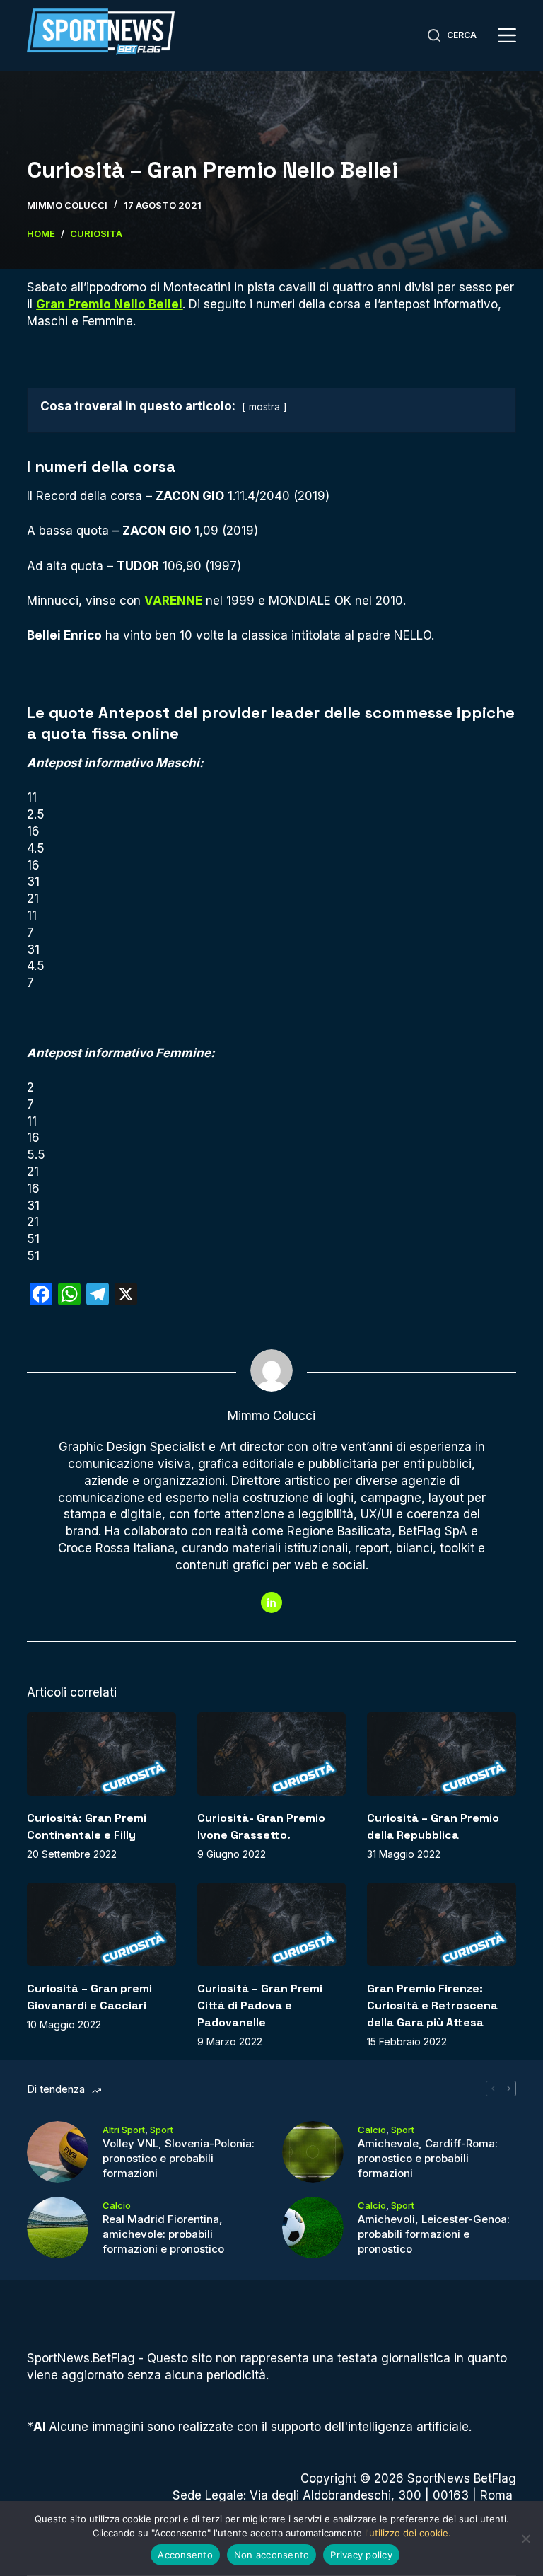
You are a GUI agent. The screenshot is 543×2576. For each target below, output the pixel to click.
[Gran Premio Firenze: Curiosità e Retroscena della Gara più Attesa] (441, 1924)
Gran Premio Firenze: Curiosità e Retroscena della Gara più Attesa (432, 2005)
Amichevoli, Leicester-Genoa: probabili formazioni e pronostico (434, 2234)
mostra (264, 407)
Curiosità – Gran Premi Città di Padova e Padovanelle (260, 2005)
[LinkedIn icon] (271, 1602)
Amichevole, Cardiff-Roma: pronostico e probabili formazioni (428, 2158)
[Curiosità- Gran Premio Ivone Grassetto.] (271, 1754)
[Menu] (507, 35)
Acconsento (185, 2555)
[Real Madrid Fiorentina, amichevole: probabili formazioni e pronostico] (58, 2228)
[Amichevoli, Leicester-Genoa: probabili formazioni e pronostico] (313, 2228)
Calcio (372, 2130)
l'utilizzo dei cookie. (408, 2533)
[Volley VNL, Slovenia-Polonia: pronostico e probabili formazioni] (58, 2152)
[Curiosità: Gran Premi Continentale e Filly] (101, 1754)
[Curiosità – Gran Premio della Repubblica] (441, 1754)
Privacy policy (361, 2555)
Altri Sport (124, 2130)
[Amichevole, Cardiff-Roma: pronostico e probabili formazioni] (313, 2152)
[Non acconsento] (525, 2539)
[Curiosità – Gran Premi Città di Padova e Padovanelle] (271, 1924)
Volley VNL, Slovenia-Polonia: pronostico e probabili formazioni (179, 2158)
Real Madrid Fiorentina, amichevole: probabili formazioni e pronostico (163, 2234)
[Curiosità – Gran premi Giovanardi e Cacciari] (101, 1924)
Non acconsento (272, 2555)
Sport (162, 2130)
